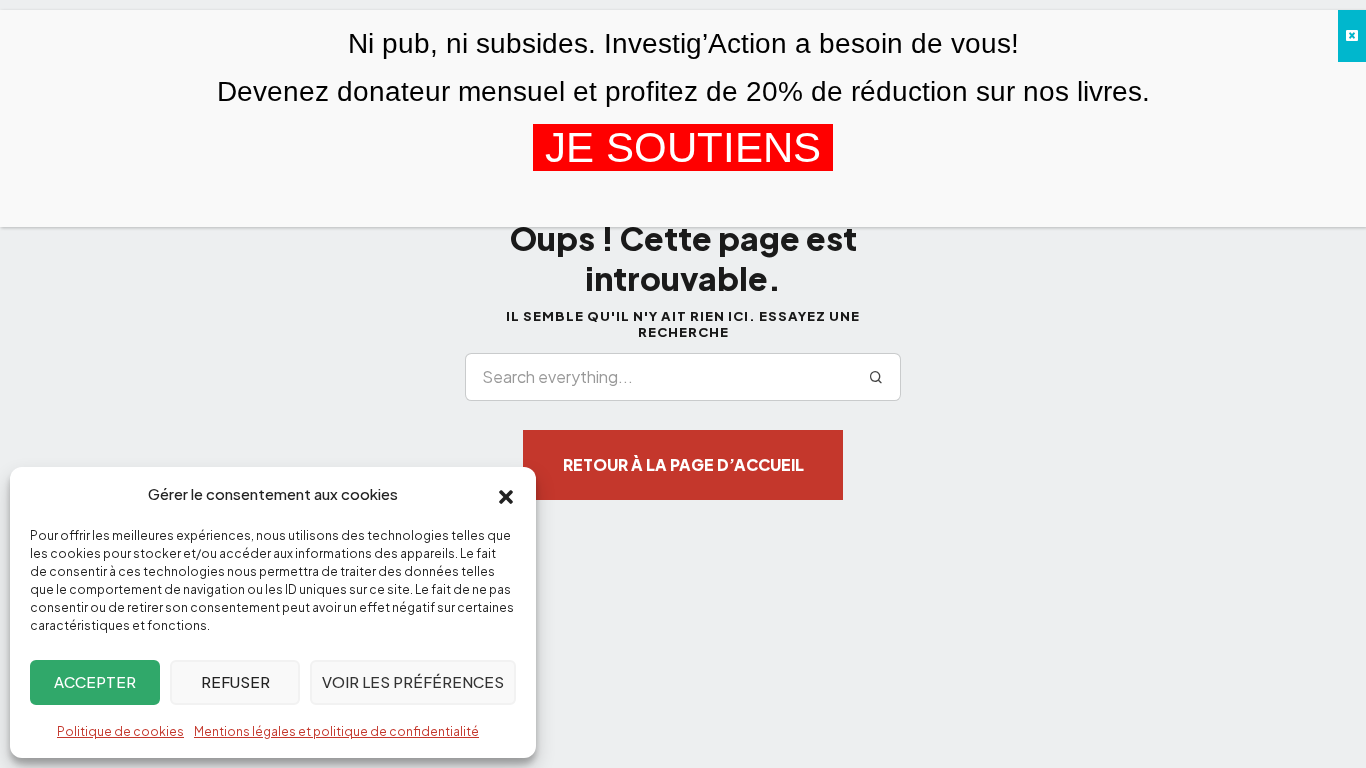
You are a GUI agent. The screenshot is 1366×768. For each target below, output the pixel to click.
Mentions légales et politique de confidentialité (336, 731)
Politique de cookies (120, 731)
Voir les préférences (413, 681)
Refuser (235, 681)
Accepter (95, 681)
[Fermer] (1352, 36)
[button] (506, 495)
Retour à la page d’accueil (683, 464)
